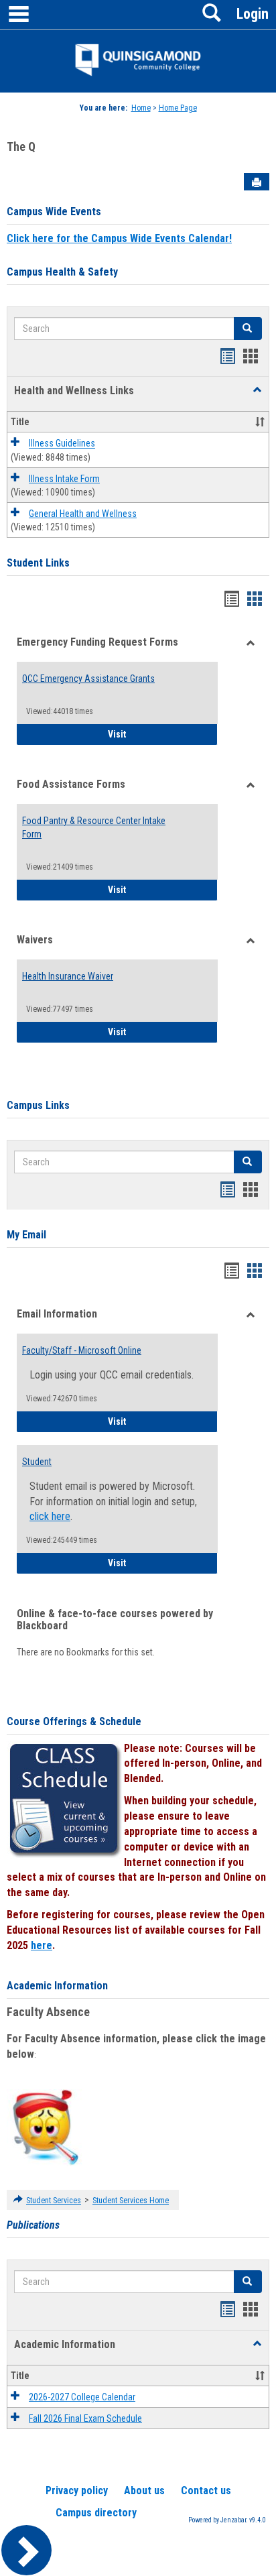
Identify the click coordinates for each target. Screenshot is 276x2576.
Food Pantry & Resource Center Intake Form (94, 827)
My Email (26, 1235)
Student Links (38, 563)
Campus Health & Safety (62, 272)
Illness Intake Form (64, 479)
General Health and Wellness (83, 514)
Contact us (206, 2491)
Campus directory (96, 2513)
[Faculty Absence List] (45, 2127)
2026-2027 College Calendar (82, 2397)
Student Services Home (131, 2201)
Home (141, 108)
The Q (21, 147)
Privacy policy (77, 2491)
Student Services (54, 2201)
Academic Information (57, 1986)
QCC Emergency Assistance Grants (88, 679)
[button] (257, 390)
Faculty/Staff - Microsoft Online (82, 1350)
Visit (163, 734)
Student (37, 1462)
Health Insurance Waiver (68, 976)
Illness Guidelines (62, 444)
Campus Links (38, 1105)
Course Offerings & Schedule (74, 1721)
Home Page (178, 108)
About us (144, 2491)
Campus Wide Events (54, 212)
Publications (33, 2225)
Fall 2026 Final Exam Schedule (85, 2418)
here (42, 1945)
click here (50, 1516)
